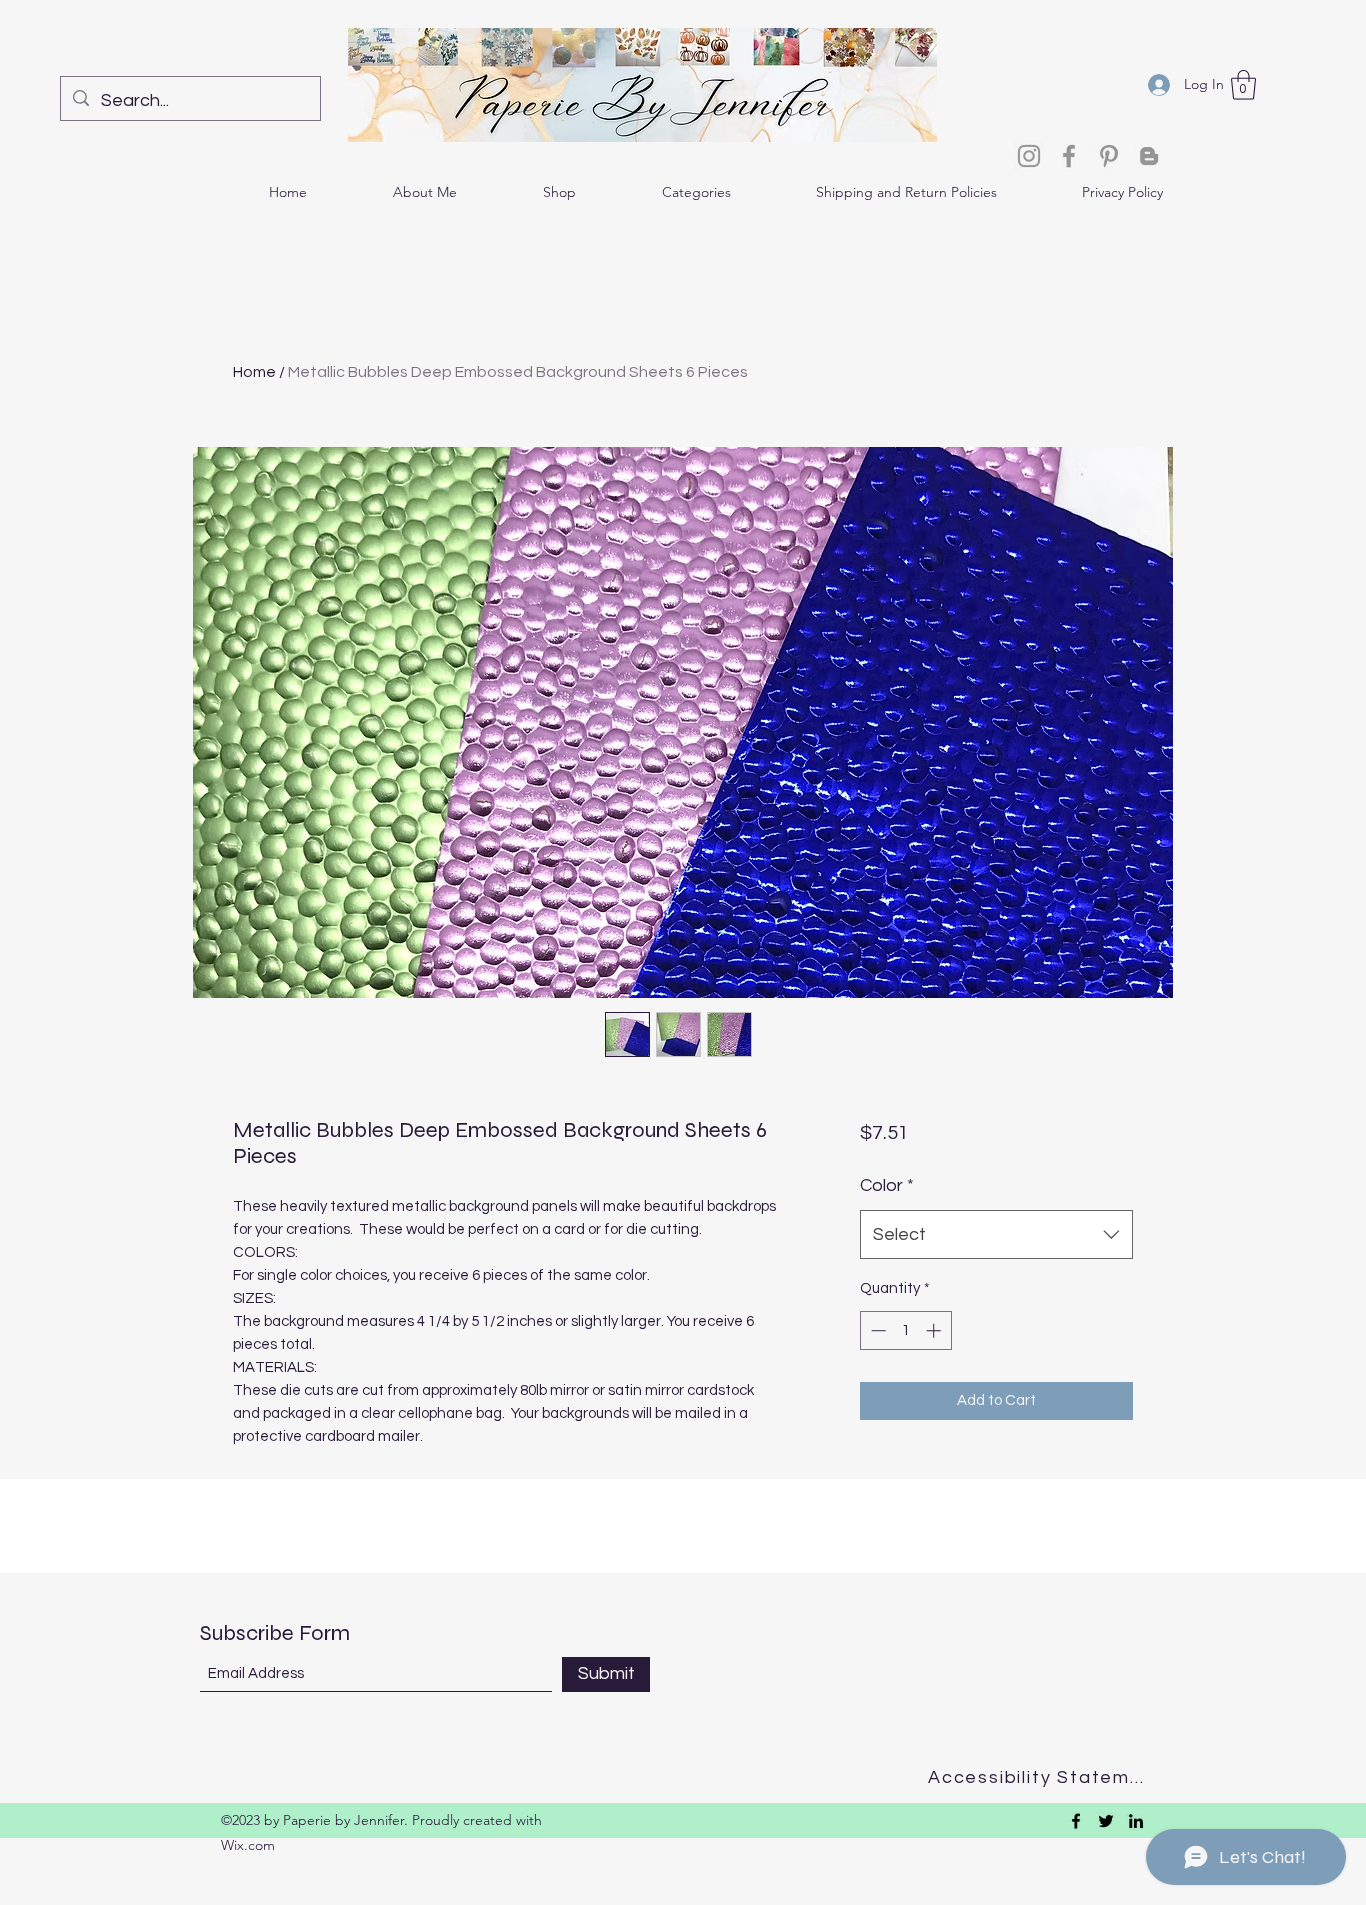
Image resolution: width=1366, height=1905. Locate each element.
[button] (1243, 85)
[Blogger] (1149, 156)
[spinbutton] (905, 1330)
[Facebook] (1069, 156)
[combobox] (996, 1235)
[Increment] (935, 1330)
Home (254, 372)
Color (887, 1185)
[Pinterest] (1109, 156)
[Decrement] (876, 1330)
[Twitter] (1106, 1821)
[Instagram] (1029, 156)
